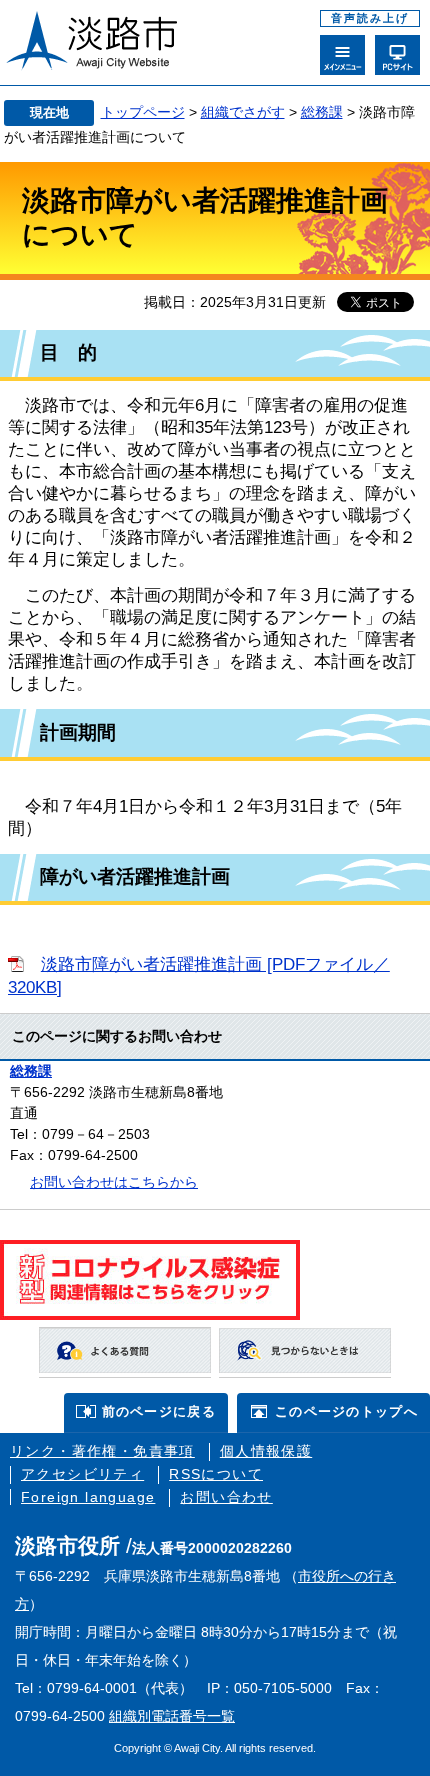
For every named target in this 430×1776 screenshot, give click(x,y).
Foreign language (88, 1497)
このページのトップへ (346, 1411)
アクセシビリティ (82, 1474)
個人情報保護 (266, 1451)
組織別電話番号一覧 (172, 1716)
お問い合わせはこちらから (114, 1182)
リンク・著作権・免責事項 (102, 1451)
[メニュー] (342, 55)
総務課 (322, 112)
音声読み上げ (370, 18)
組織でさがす (243, 112)
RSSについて (216, 1474)
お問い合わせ (226, 1497)
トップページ (143, 112)
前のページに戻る (159, 1411)
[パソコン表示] (397, 55)
